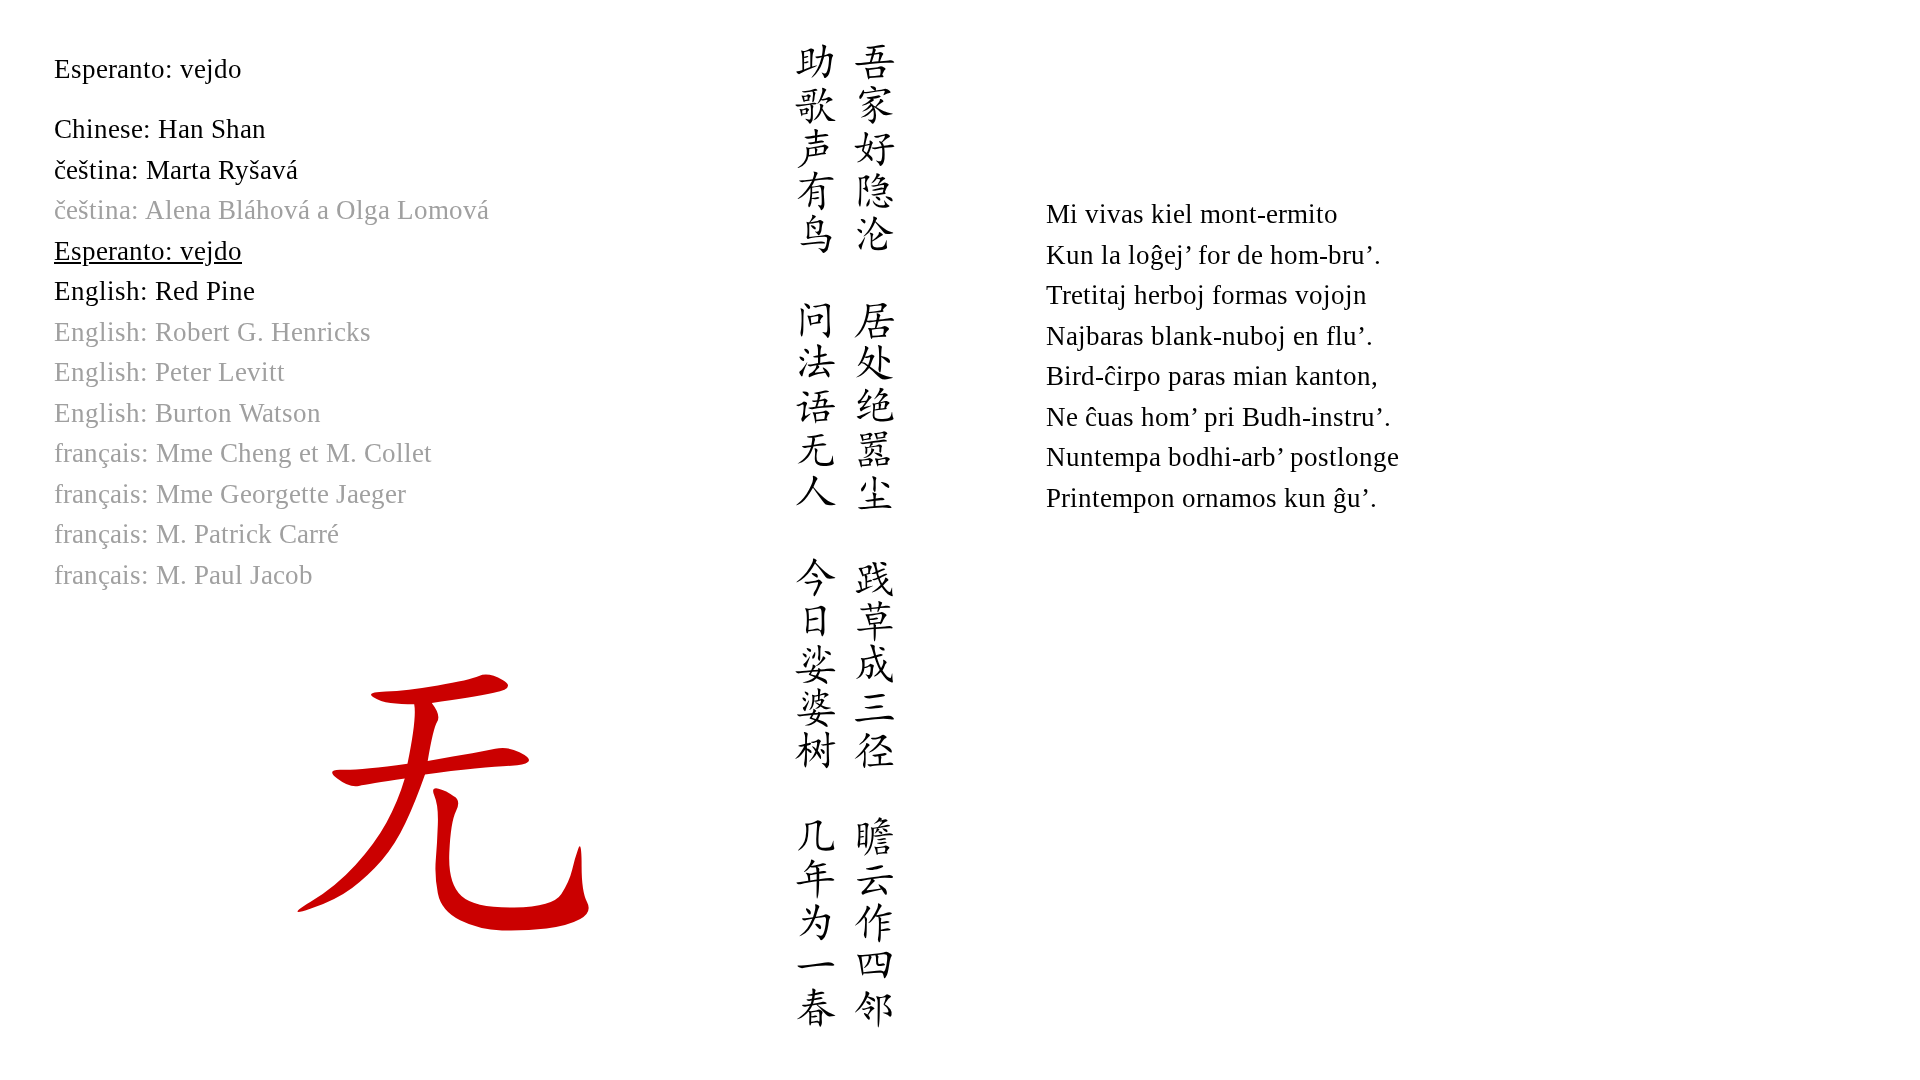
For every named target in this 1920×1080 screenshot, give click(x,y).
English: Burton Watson (187, 413)
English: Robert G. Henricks (212, 332)
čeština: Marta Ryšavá (176, 170)
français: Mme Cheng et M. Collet (243, 453)
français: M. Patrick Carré (196, 534)
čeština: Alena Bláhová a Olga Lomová (271, 210)
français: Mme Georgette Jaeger (230, 494)
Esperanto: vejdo (148, 251)
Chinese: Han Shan (160, 129)
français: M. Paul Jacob (183, 575)
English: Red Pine (154, 291)
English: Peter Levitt (169, 372)
